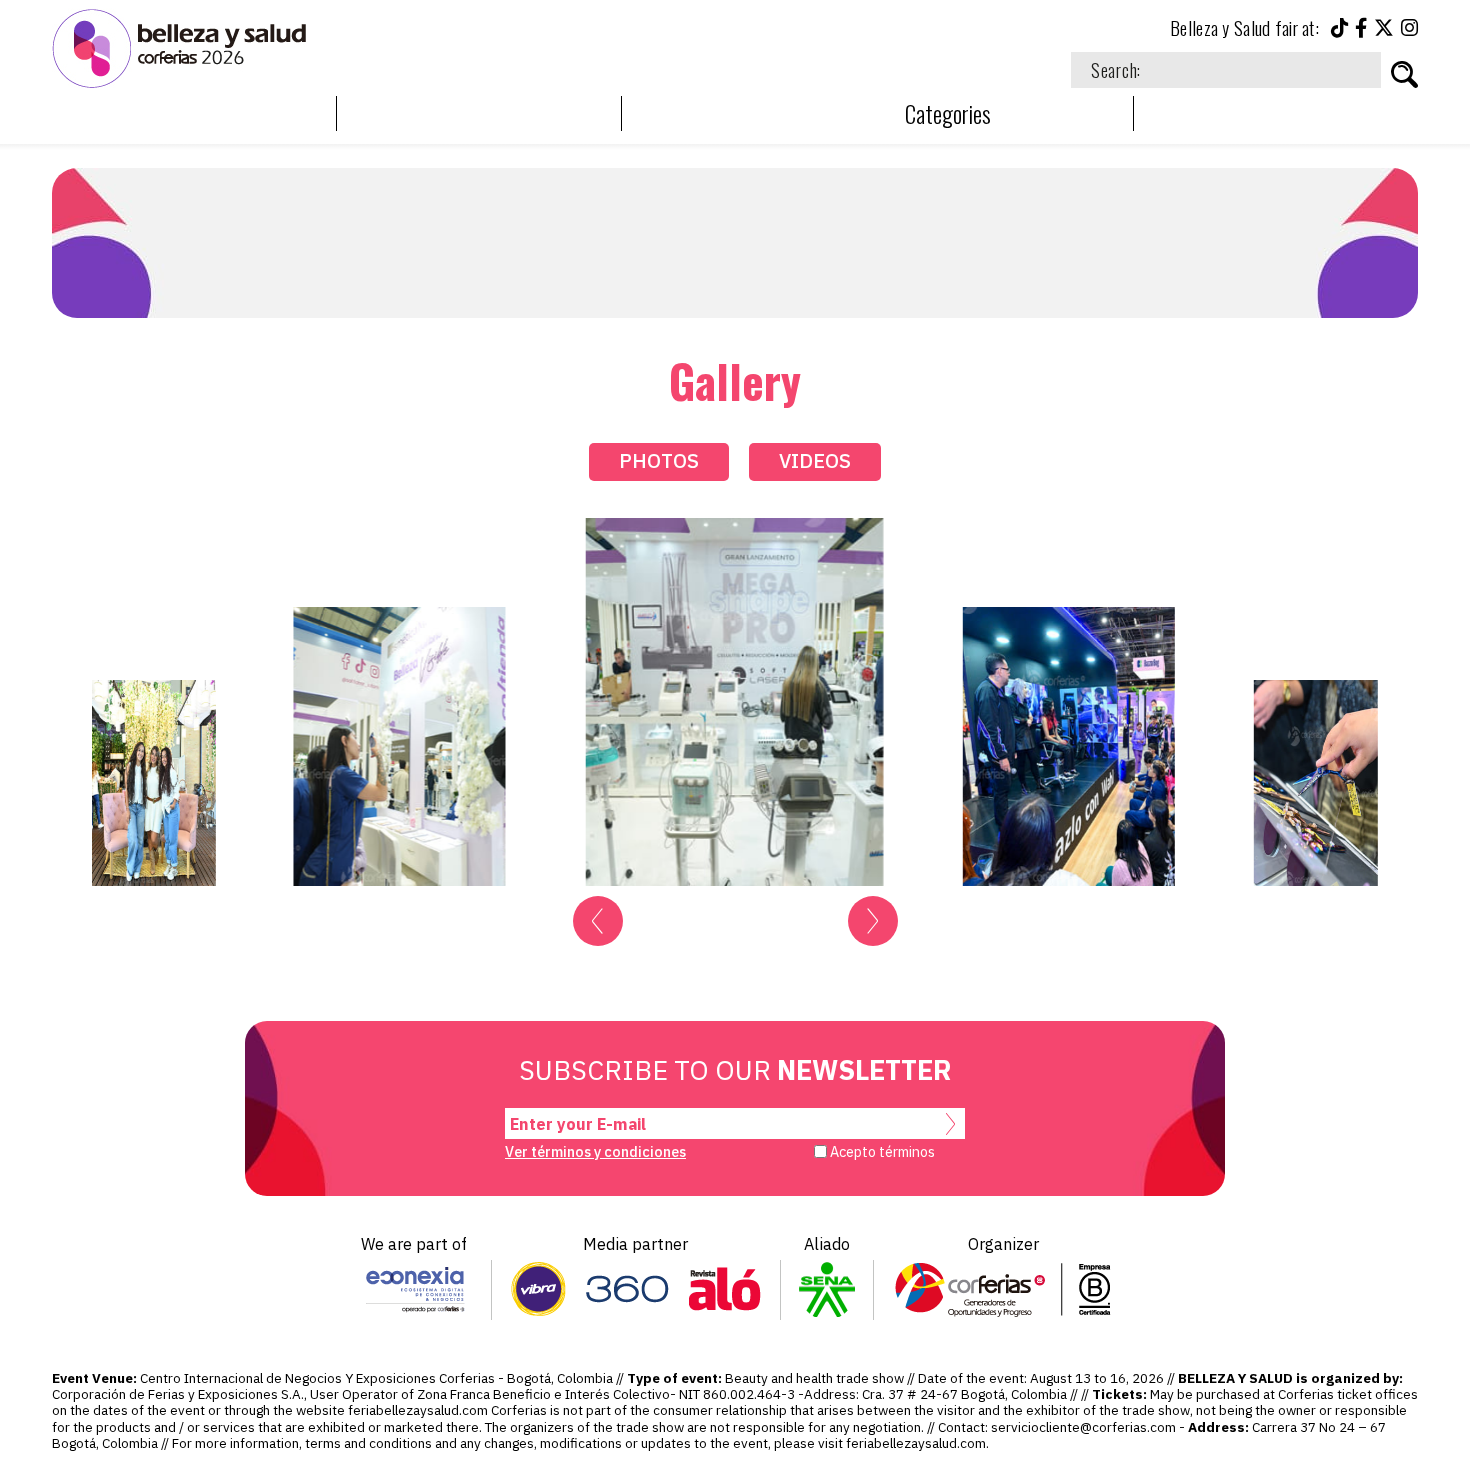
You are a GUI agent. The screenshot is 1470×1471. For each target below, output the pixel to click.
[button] (598, 921)
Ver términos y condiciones (595, 1151)
